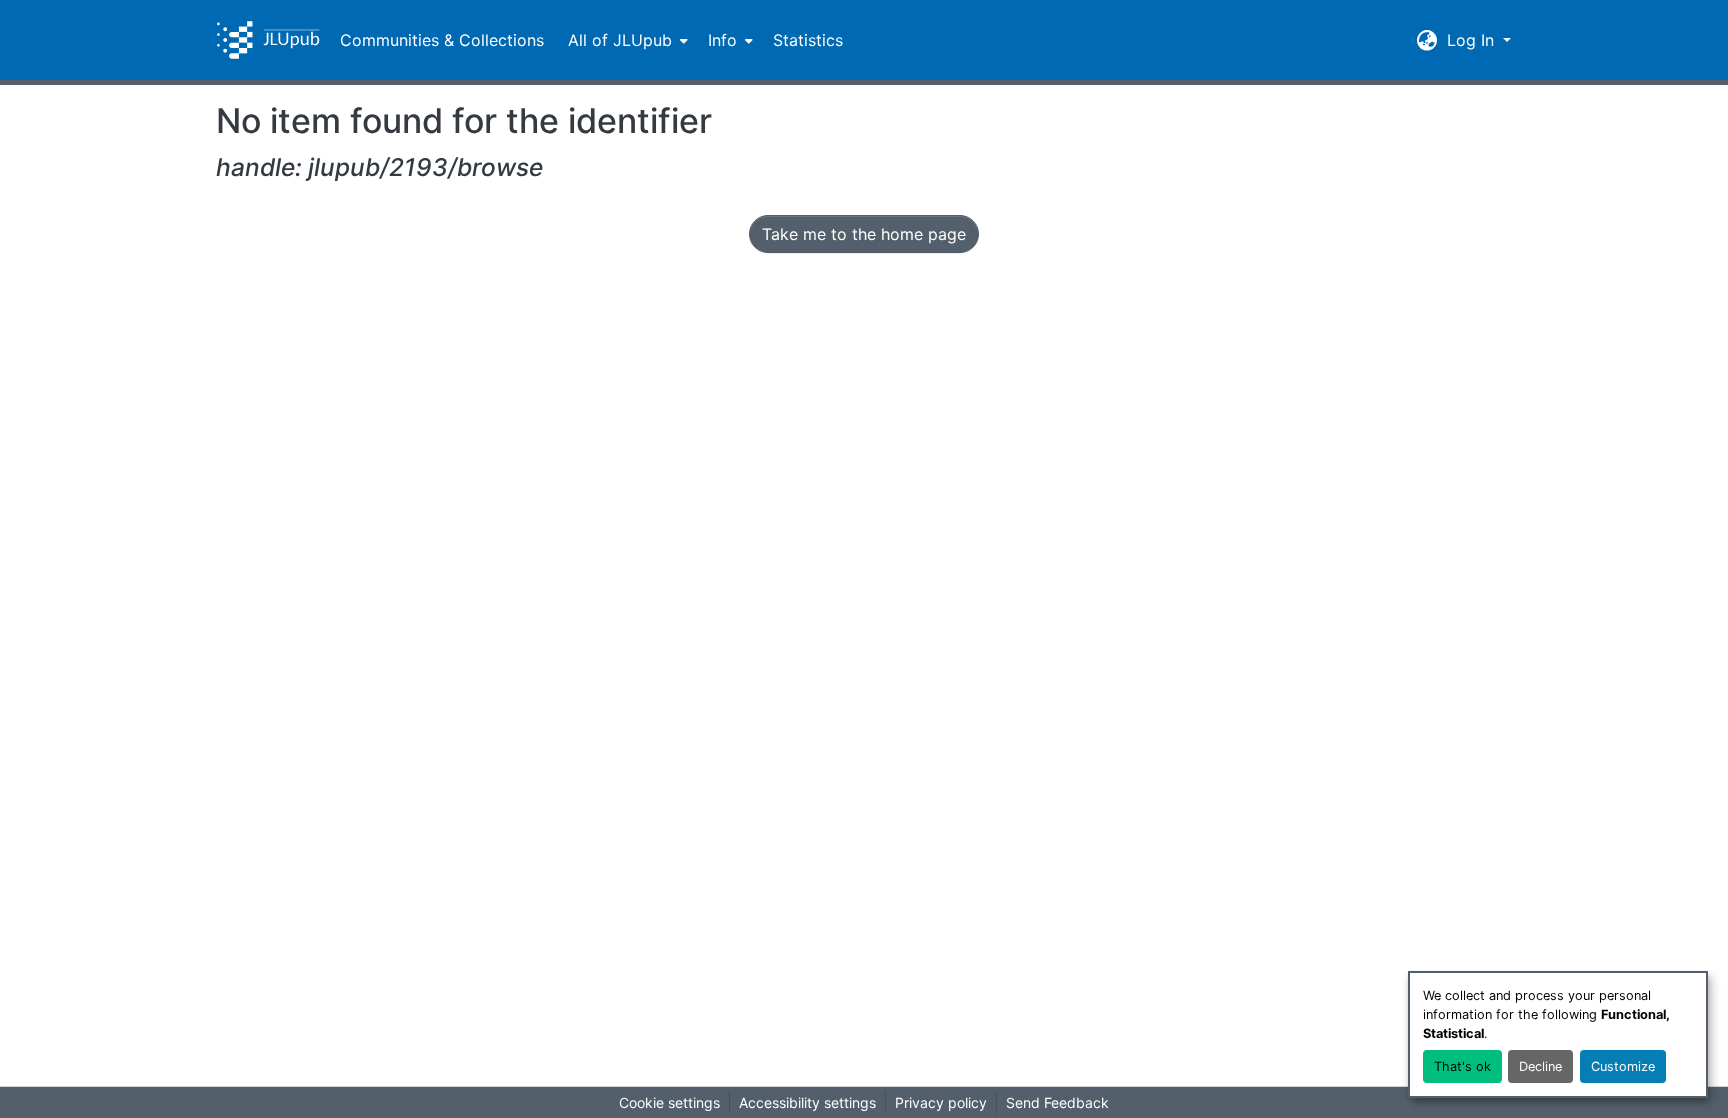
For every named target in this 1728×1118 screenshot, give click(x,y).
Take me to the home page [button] (864, 234)
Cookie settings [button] (669, 1102)
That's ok (1462, 1066)
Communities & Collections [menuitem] (442, 40)
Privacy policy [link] (941, 1102)
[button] (268, 40)
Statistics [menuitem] (808, 40)
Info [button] (722, 40)
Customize (1623, 1066)
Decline (1540, 1066)
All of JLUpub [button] (620, 40)
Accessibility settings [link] (807, 1102)
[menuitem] (626, 40)
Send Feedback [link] (1057, 1102)
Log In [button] (1473, 40)
